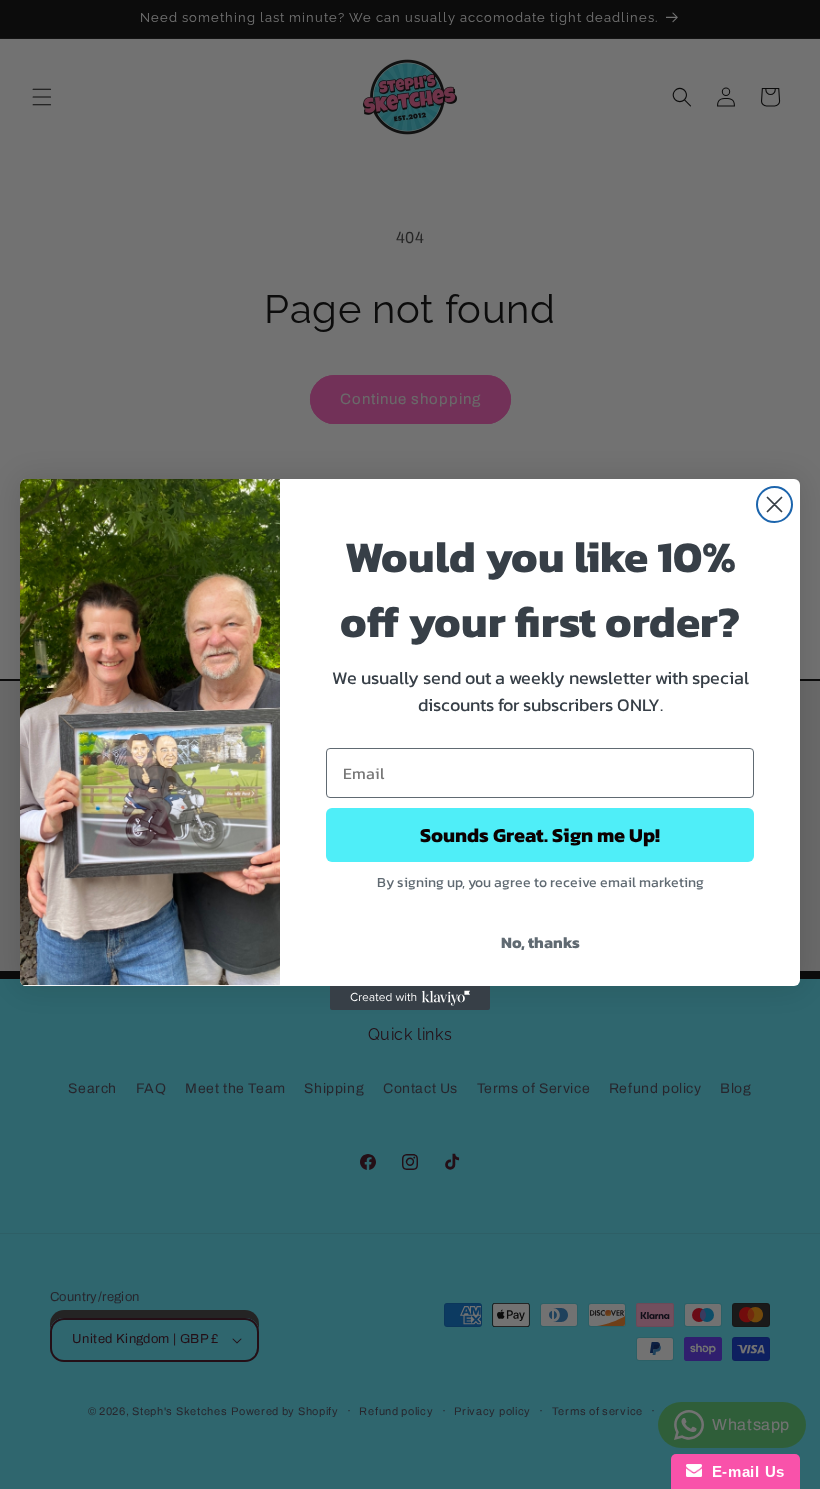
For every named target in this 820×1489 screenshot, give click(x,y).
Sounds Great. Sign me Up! (540, 835)
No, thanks (540, 942)
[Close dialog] (774, 504)
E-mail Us (743, 1471)
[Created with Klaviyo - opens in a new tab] (410, 998)
